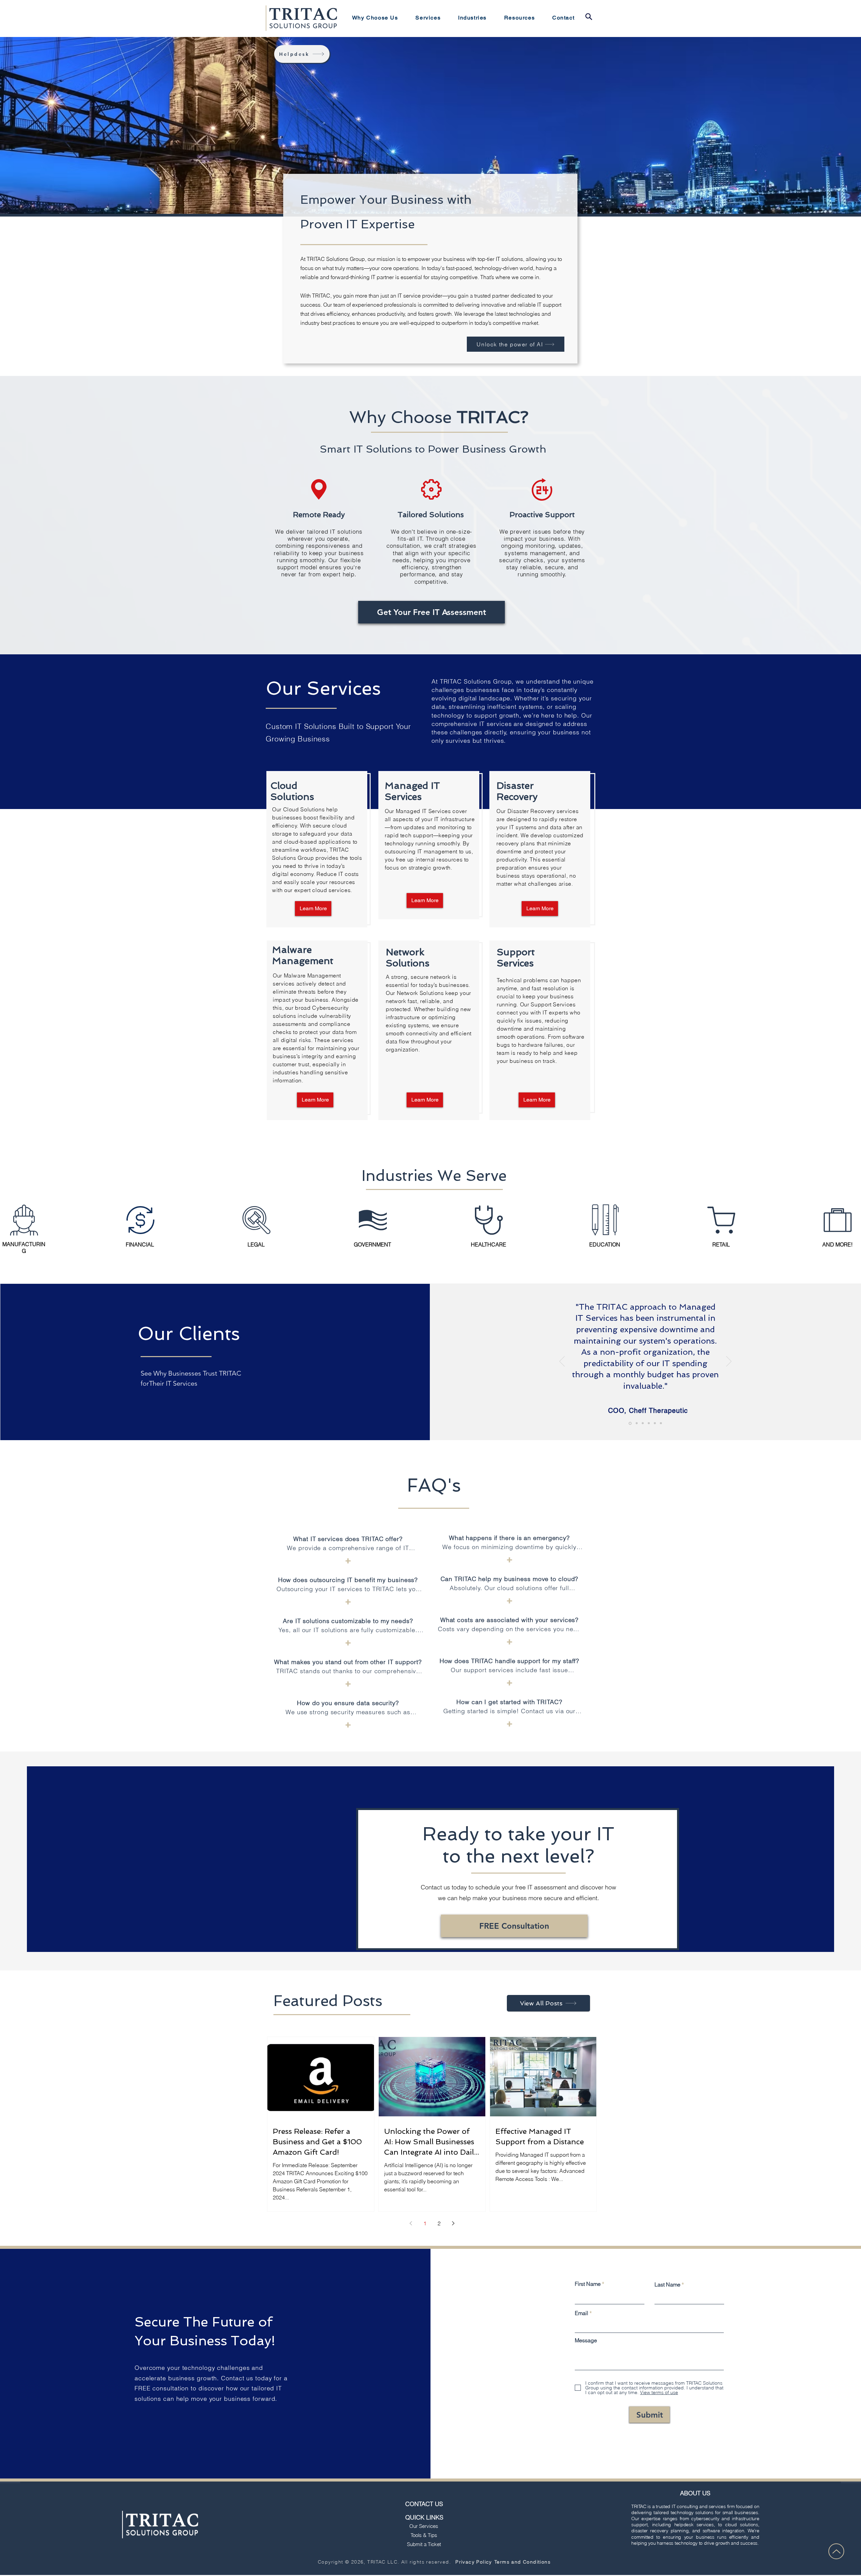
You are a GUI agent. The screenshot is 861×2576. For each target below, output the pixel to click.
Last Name (667, 2284)
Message (586, 2340)
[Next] (729, 1362)
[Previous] (562, 1362)
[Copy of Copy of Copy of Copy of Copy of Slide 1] (661, 1423)
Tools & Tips (424, 2535)
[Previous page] (411, 2223)
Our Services (424, 2526)
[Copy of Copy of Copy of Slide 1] (649, 1423)
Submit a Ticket (424, 2544)
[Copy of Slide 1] (636, 1423)
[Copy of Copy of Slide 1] (643, 1423)
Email (582, 2313)
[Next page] (453, 2223)
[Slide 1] (630, 1423)
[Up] (836, 2551)
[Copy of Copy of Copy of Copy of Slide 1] (655, 1423)
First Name (588, 2284)
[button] (428, 18)
